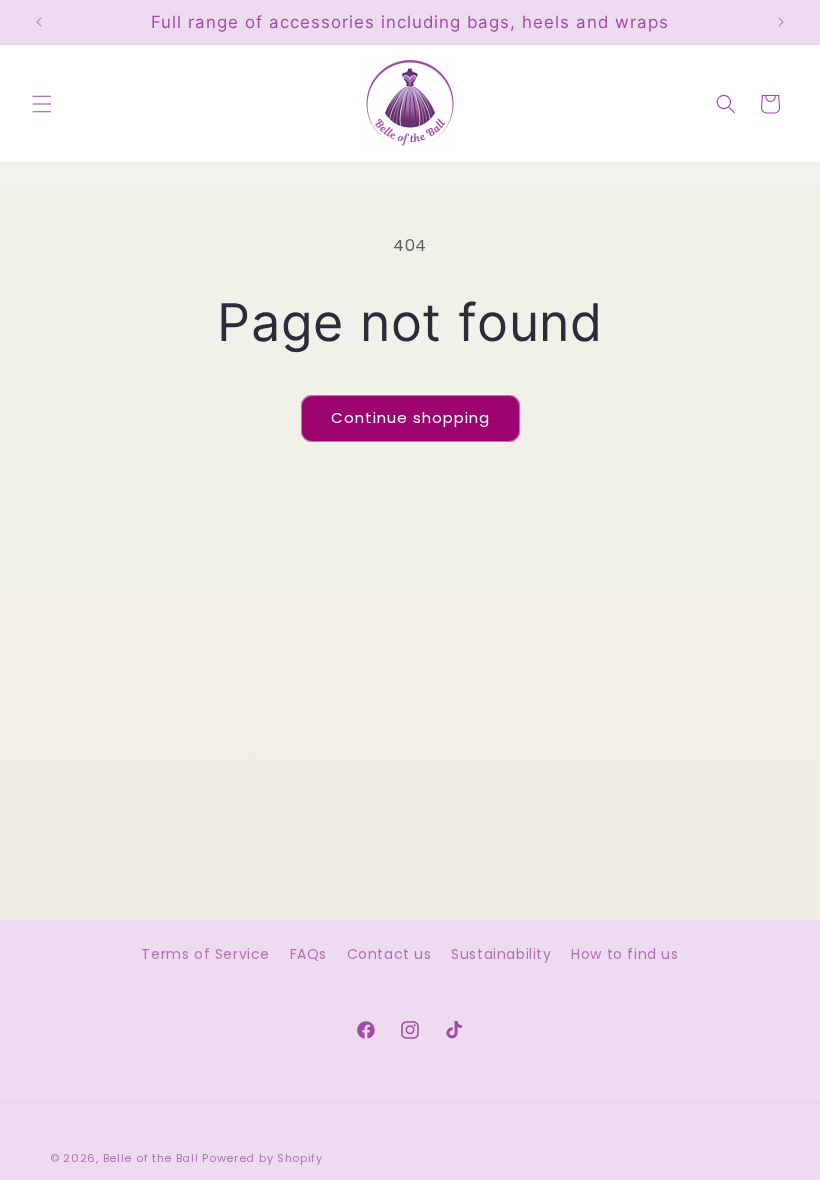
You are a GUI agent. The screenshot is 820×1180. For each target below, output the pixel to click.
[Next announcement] (781, 22)
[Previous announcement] (39, 22)
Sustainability (501, 954)
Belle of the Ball (151, 1158)
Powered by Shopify (262, 1158)
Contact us (389, 954)
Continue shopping (410, 417)
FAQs (308, 954)
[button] (42, 104)
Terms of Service (205, 954)
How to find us (624, 954)
